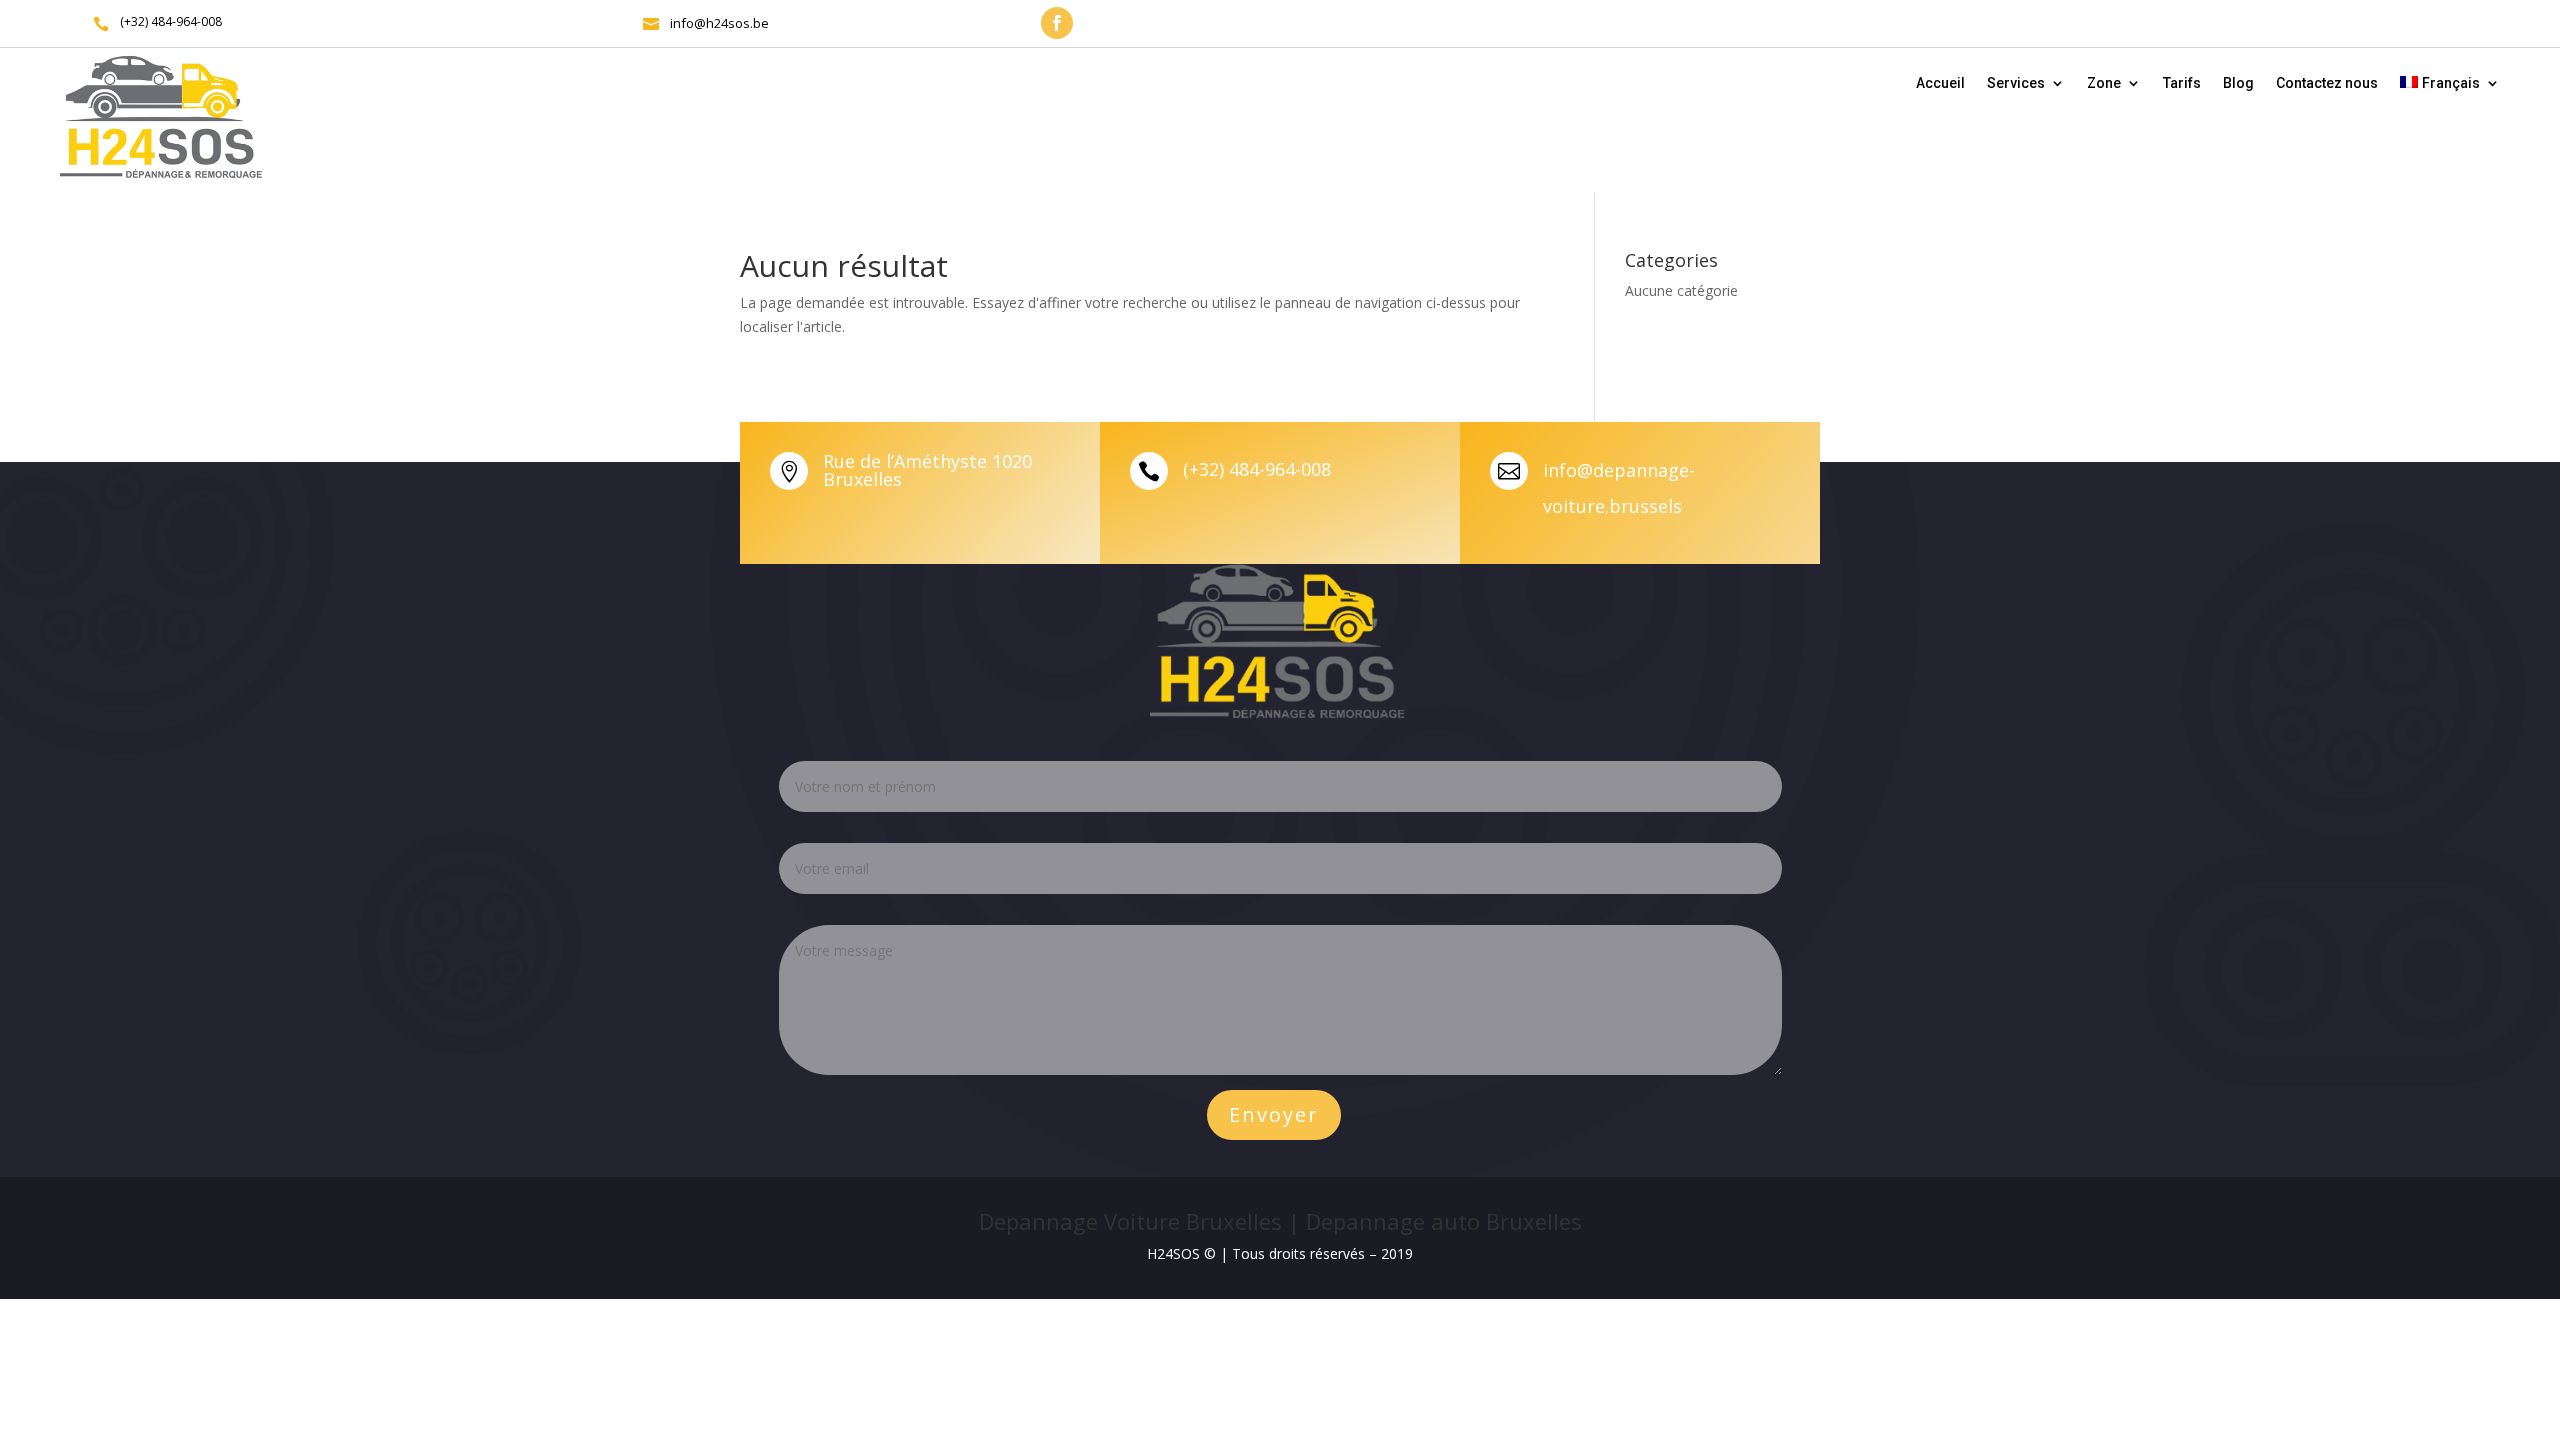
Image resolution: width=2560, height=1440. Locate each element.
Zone (2104, 83)
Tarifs (2182, 83)
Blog (2238, 83)
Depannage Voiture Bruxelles (1130, 1221)
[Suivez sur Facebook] (1057, 23)
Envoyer (1274, 1114)
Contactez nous (2327, 83)
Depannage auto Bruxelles (1444, 1221)
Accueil (1940, 83)
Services (2016, 83)
